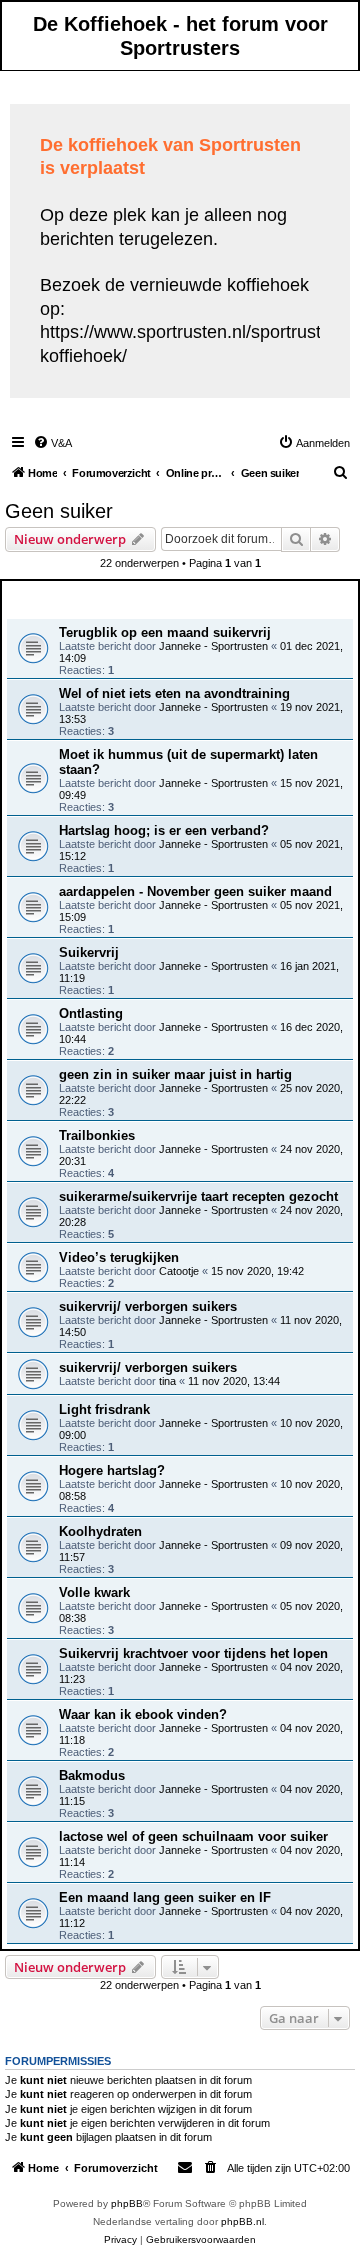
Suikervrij (89, 952)
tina (167, 1381)
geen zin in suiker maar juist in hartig (175, 1074)
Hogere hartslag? (112, 1470)
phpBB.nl (242, 2221)
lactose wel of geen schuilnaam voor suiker (193, 1836)
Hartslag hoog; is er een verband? (164, 830)
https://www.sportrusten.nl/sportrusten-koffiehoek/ (193, 343)
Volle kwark (94, 1592)
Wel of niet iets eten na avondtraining (174, 693)
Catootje (179, 1271)
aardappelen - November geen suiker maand (195, 891)
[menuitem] (52, 443)
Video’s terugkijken (119, 1257)
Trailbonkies (97, 1135)
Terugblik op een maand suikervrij (165, 632)
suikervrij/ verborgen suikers (148, 1306)
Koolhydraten (100, 1531)
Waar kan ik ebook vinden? (143, 1714)
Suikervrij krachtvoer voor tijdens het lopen (193, 1653)
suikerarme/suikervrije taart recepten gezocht (198, 1196)
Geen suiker (59, 511)
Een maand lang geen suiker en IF (165, 1897)
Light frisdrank (104, 1409)
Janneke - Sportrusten (213, 646)
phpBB (127, 2203)
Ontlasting (91, 1013)
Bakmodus (92, 1775)
